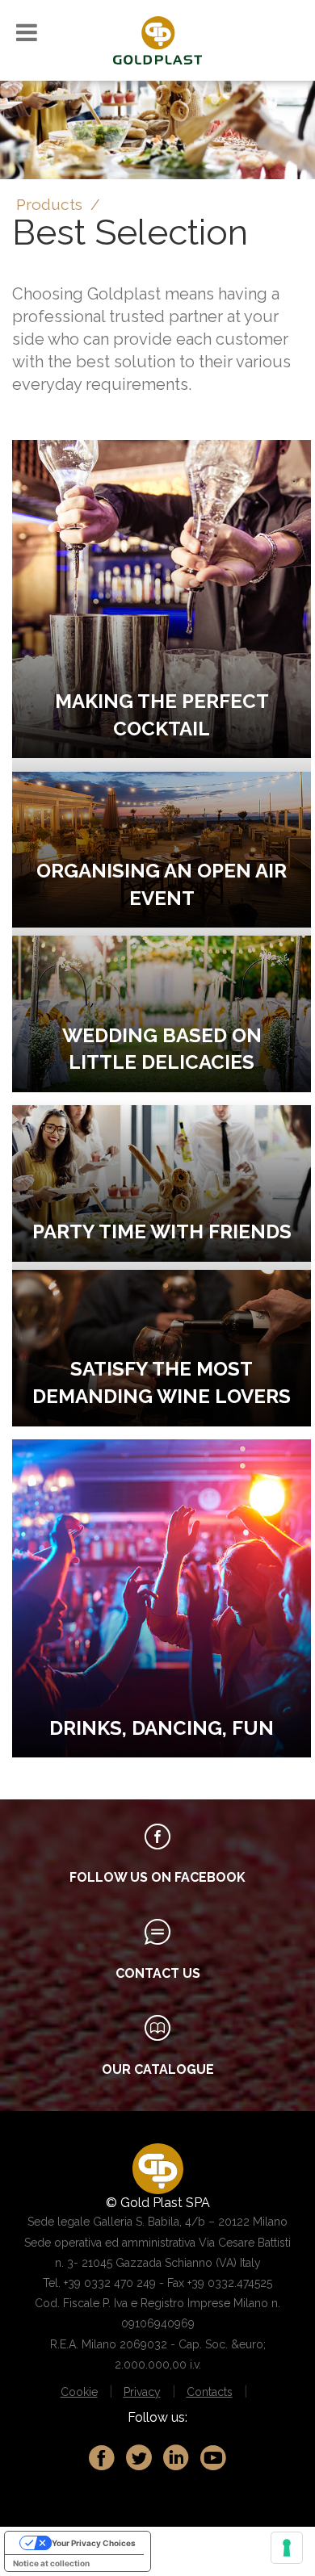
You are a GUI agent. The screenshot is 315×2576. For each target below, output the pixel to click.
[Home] (157, 39)
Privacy (142, 2392)
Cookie (79, 2392)
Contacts (210, 2392)
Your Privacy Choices (94, 2543)
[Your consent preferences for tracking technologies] (287, 2548)
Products (49, 204)
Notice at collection (51, 2563)
